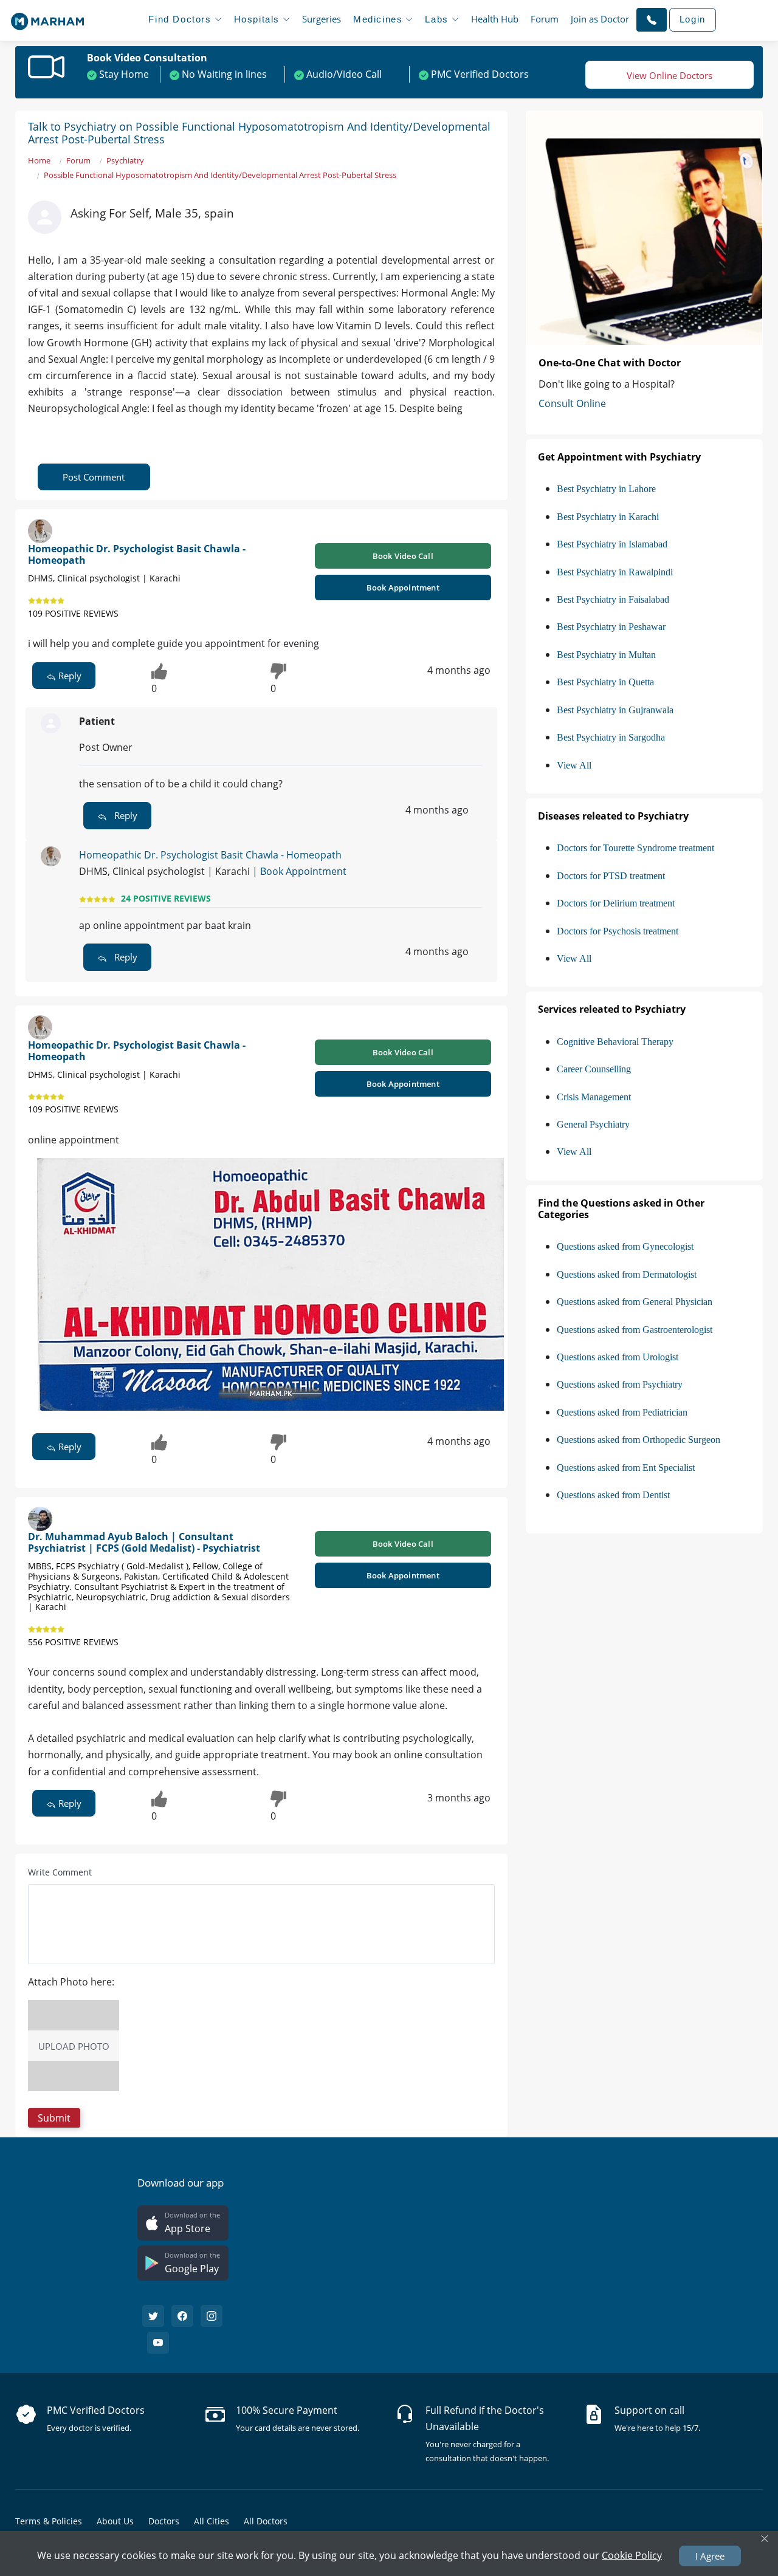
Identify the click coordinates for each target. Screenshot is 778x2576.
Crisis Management (594, 1097)
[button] (652, 19)
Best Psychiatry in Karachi (608, 517)
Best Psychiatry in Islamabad (612, 544)
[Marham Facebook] (182, 2316)
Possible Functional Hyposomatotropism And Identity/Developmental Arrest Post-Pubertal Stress (220, 175)
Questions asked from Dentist (613, 1495)
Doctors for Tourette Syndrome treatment (635, 848)
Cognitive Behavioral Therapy (615, 1042)
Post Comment (94, 477)
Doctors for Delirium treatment (616, 903)
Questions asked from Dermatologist (627, 1274)
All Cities (212, 2521)
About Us (115, 2521)
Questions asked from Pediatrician (622, 1412)
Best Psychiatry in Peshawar (611, 627)
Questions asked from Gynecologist (625, 1246)
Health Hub (495, 19)
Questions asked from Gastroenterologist (635, 1330)
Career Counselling (594, 1069)
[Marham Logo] (47, 18)
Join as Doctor (600, 19)
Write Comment (60, 1872)
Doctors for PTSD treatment (611, 876)
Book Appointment (403, 587)
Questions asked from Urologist (618, 1357)
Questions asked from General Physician (635, 1302)
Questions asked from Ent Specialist (626, 1468)
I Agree (710, 2556)
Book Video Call (403, 556)
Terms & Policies (49, 2521)
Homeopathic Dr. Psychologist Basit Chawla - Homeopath (137, 554)
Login (693, 19)
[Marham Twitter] (153, 2316)
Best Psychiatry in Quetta (605, 682)
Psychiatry (125, 160)
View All (574, 765)
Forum (545, 19)
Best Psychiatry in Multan (606, 655)
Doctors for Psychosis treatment (618, 931)
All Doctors (266, 2521)
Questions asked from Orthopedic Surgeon (639, 1440)
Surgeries (322, 19)
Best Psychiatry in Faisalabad (613, 599)
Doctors (164, 2521)
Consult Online (572, 403)
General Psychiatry (593, 1124)
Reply (69, 676)
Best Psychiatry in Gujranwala (615, 710)
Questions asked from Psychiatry (620, 1384)
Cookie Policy (632, 2555)
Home (39, 160)
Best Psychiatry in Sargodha (611, 737)
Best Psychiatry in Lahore (606, 489)
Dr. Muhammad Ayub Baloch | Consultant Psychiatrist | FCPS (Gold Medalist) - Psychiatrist (144, 1542)
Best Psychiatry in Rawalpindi (615, 572)
